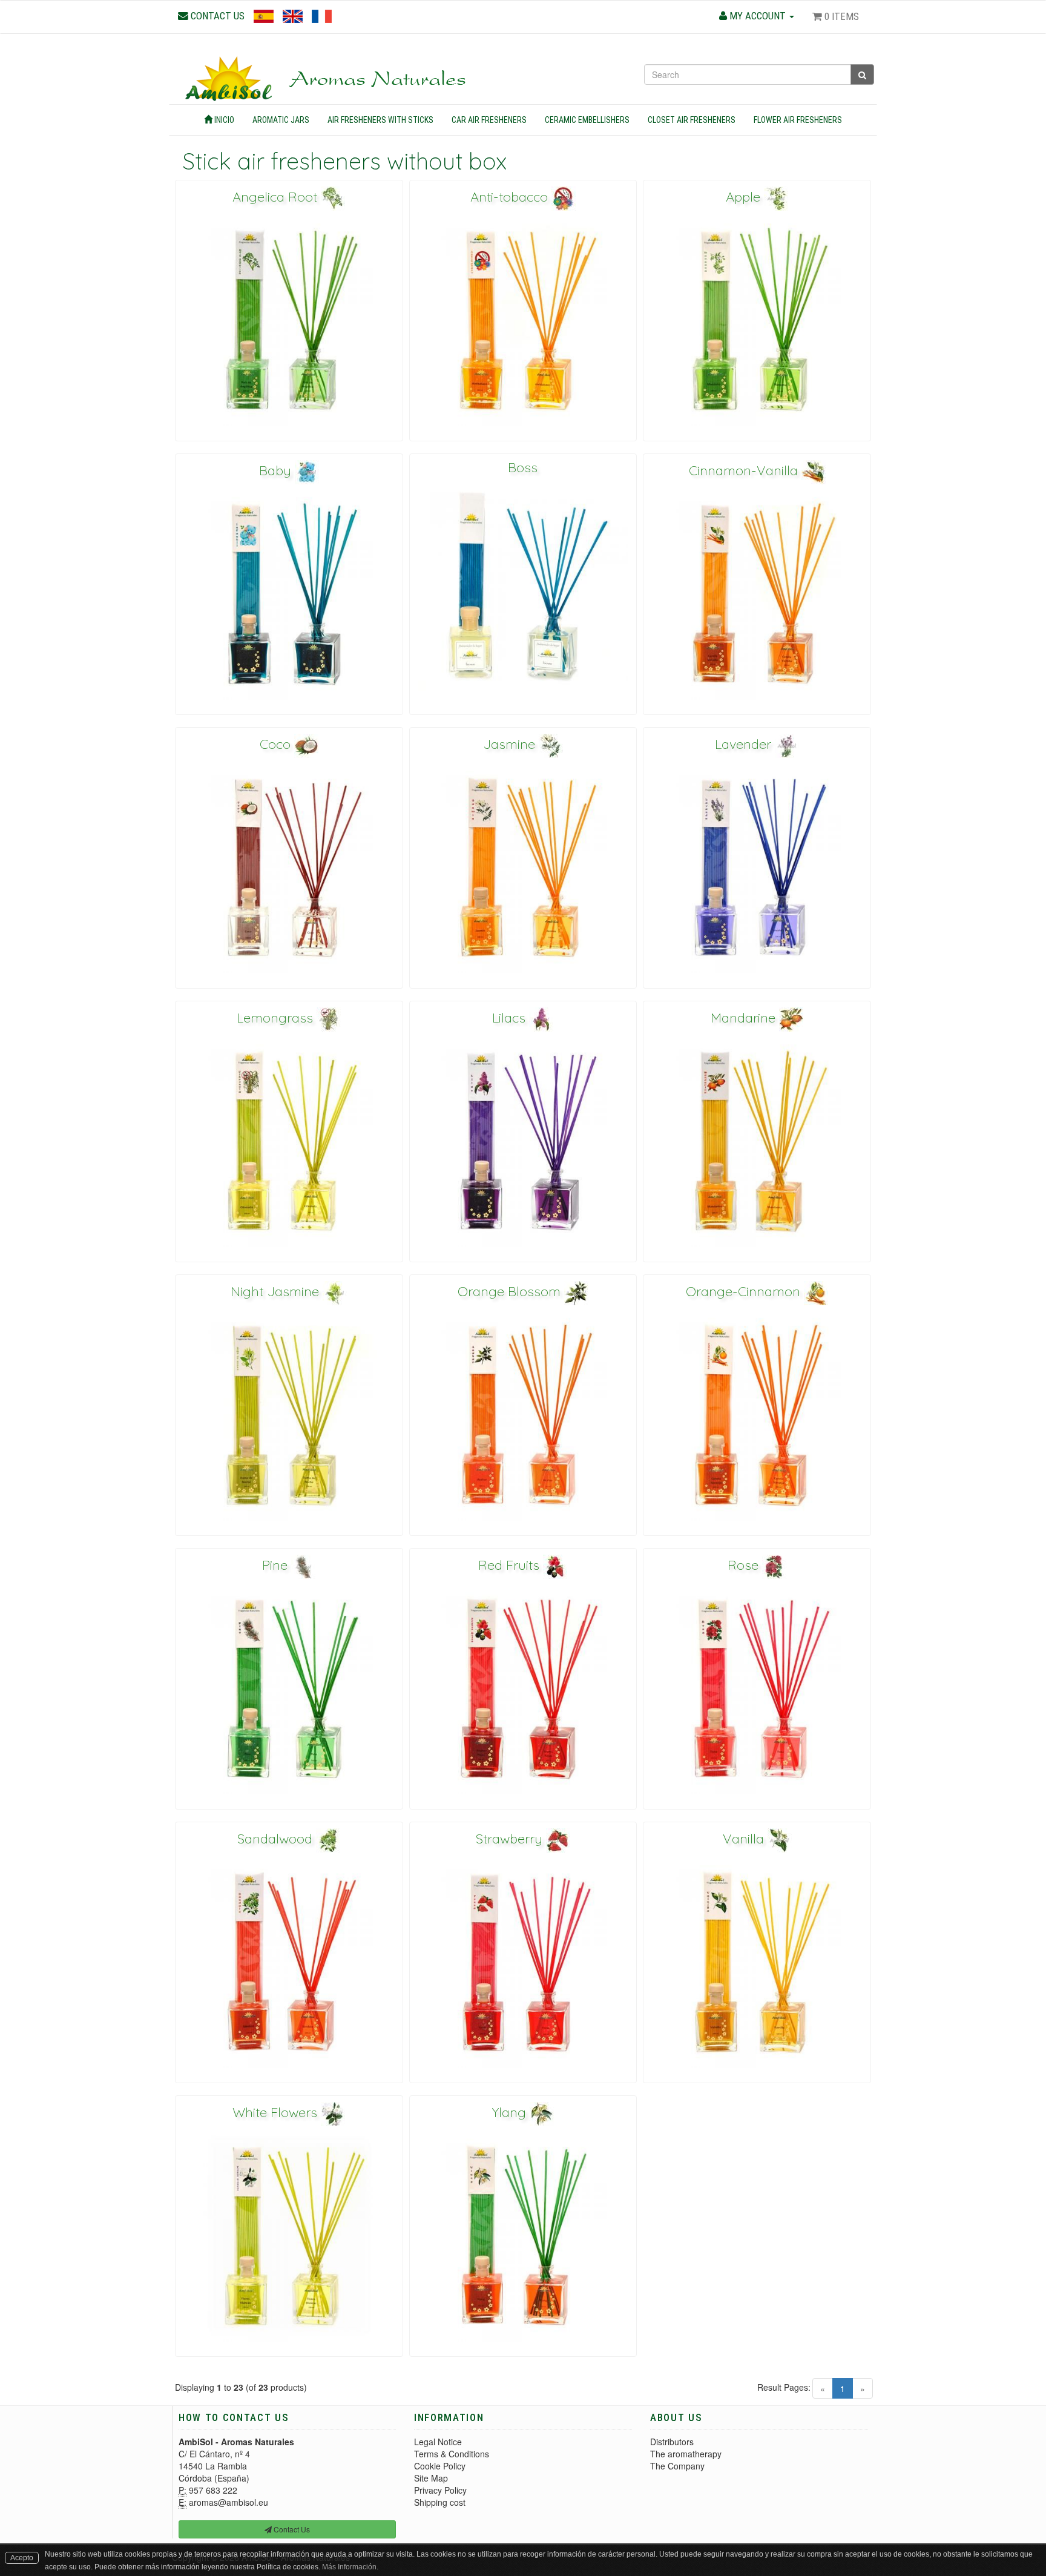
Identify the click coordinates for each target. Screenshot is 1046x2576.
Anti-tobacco (511, 197)
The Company (677, 2466)
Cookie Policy (440, 2466)
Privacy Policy (440, 2490)
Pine (277, 1565)
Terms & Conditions (452, 2454)
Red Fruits (511, 1565)
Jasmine (511, 744)
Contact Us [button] (291, 2529)
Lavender (745, 744)
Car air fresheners (489, 120)
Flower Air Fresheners (798, 120)
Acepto (22, 2558)
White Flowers (277, 2112)
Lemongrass (277, 1018)
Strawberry (511, 1839)
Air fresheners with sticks (380, 120)
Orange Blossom (511, 1291)
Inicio (223, 120)
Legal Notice (438, 2442)
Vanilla (745, 1839)
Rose (745, 1565)
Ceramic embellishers (587, 120)
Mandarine (745, 1018)
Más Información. (350, 2567)
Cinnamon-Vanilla (745, 470)
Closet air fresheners (692, 120)
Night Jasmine (277, 1291)
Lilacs (511, 1018)
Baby (277, 470)
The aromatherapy (686, 2454)
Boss (523, 467)
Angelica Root (277, 197)
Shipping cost (440, 2502)
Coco (277, 744)
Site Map (431, 2478)
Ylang (511, 2112)
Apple (745, 197)
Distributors (672, 2442)
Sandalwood (277, 1839)
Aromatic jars (281, 120)
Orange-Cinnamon (745, 1291)
